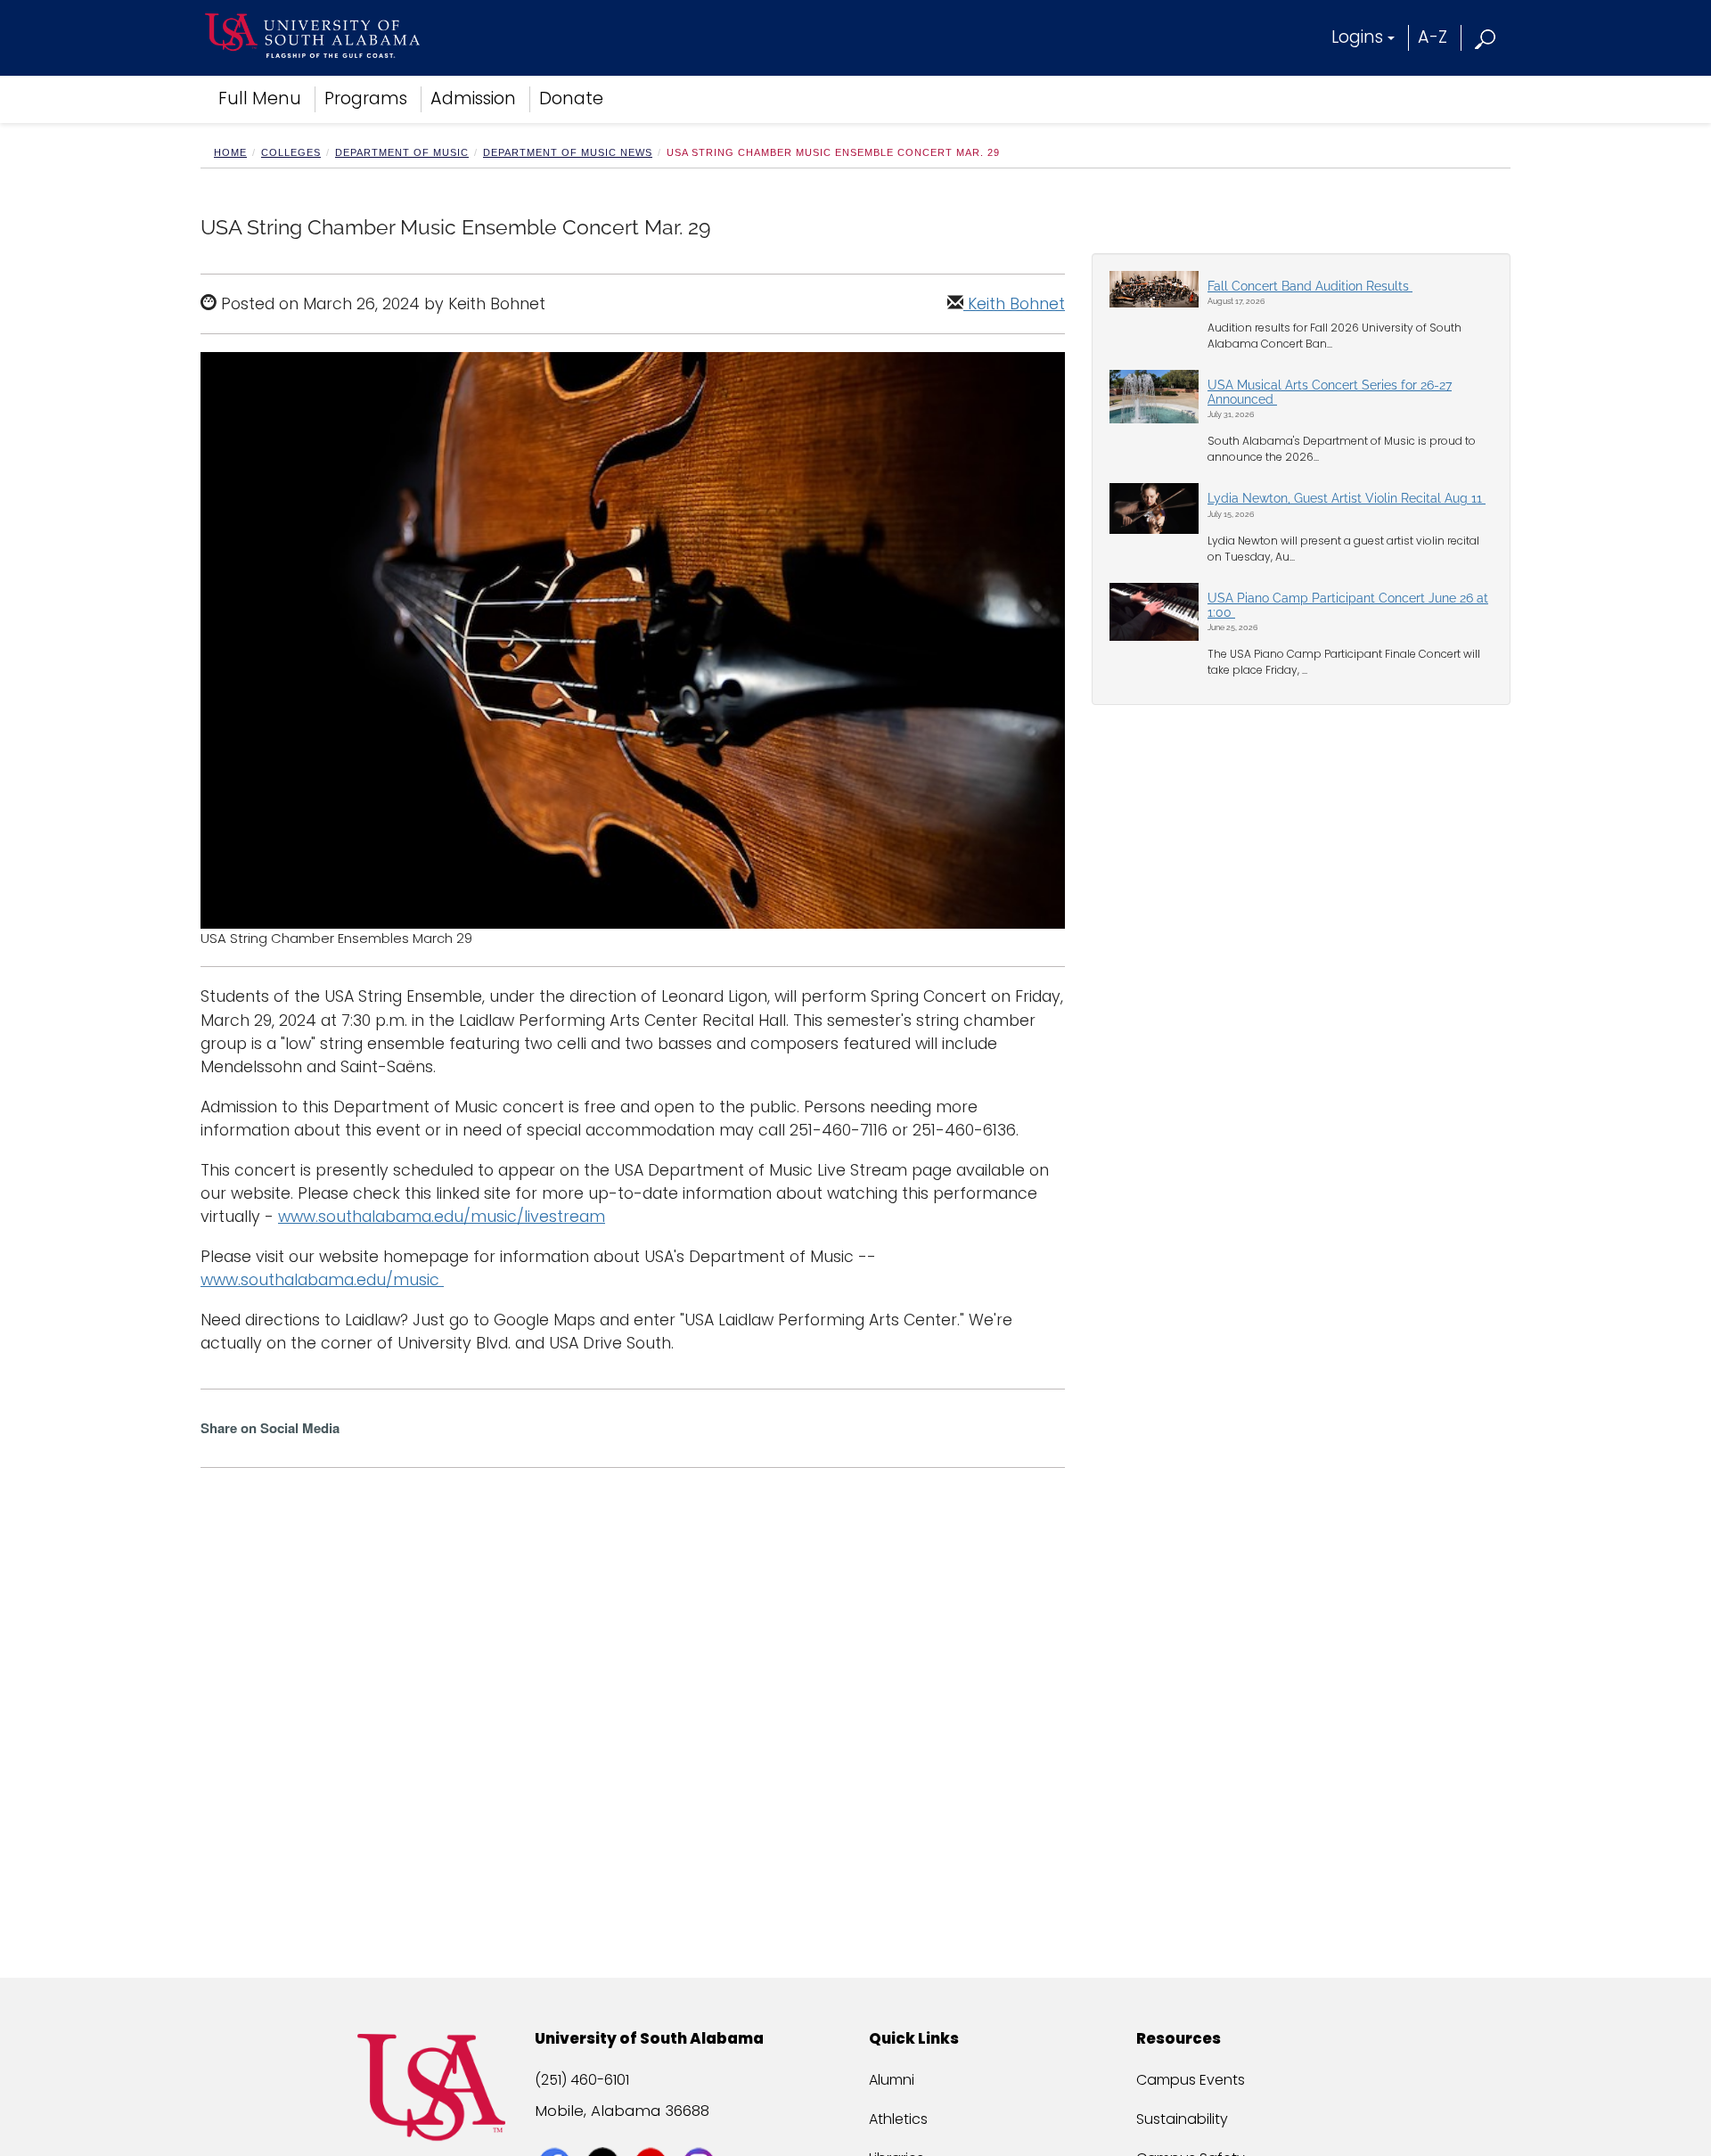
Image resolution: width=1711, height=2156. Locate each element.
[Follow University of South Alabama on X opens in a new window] (605, 2131)
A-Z (1433, 37)
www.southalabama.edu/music (322, 1280)
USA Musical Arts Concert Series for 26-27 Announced (1330, 392)
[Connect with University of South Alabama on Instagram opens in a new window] (701, 2131)
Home (230, 152)
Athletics (898, 2119)
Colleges (291, 152)
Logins (1357, 37)
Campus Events (1191, 2080)
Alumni (892, 2080)
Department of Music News (568, 152)
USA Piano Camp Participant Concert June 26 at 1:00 (1348, 605)
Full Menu (260, 98)
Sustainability (1182, 2119)
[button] (1486, 37)
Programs (366, 98)
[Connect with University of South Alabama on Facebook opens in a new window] (557, 2131)
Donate (571, 98)
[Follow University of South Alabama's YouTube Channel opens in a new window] (653, 2131)
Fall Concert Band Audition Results (1310, 286)
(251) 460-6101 (582, 2080)
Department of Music (402, 152)
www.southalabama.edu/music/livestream (442, 1217)
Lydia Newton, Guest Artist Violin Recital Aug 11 (1347, 498)
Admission (473, 98)
